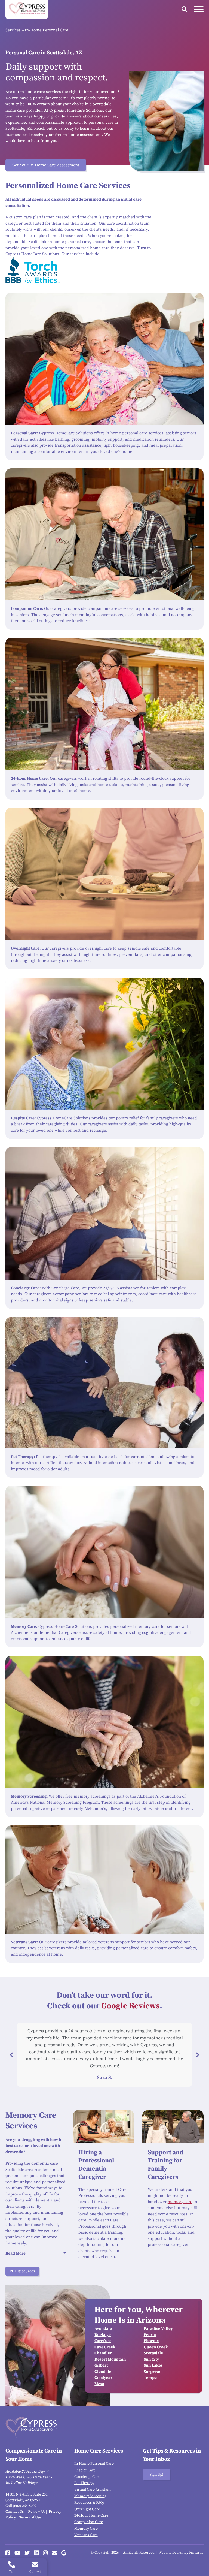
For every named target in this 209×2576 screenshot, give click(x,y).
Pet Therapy (84, 2483)
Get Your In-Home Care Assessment (46, 165)
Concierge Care (87, 2477)
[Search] (184, 9)
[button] (12, 2055)
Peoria (150, 2335)
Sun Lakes (153, 2365)
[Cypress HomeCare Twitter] (27, 2553)
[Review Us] (64, 2553)
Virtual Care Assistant (93, 2490)
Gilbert (101, 2365)
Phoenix (151, 2341)
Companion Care (89, 2522)
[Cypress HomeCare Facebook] (8, 2553)
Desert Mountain (110, 2359)
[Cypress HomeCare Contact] (54, 2553)
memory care (180, 2202)
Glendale (103, 2372)
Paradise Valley (158, 2329)
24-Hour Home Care (91, 2515)
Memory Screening (90, 2496)
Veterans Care (86, 2535)
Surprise (152, 2372)
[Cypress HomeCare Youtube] (18, 2553)
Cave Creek (105, 2347)
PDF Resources (22, 2271)
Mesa (99, 2384)
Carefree (103, 2341)
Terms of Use (30, 2517)
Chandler (103, 2353)
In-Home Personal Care (94, 2464)
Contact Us (15, 2512)
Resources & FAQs (89, 2503)
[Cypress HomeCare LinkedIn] (36, 2553)
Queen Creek (156, 2347)
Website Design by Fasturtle (181, 2553)
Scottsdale (153, 2353)
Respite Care (85, 2470)
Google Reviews (130, 2006)
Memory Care (86, 2529)
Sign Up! (156, 2475)
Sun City (151, 2359)
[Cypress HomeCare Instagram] (45, 2553)
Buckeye (103, 2335)
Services (13, 30)
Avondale (103, 2329)
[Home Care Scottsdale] (27, 10)
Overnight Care (87, 2509)
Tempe (150, 2378)
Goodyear (103, 2378)
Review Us (37, 2512)
